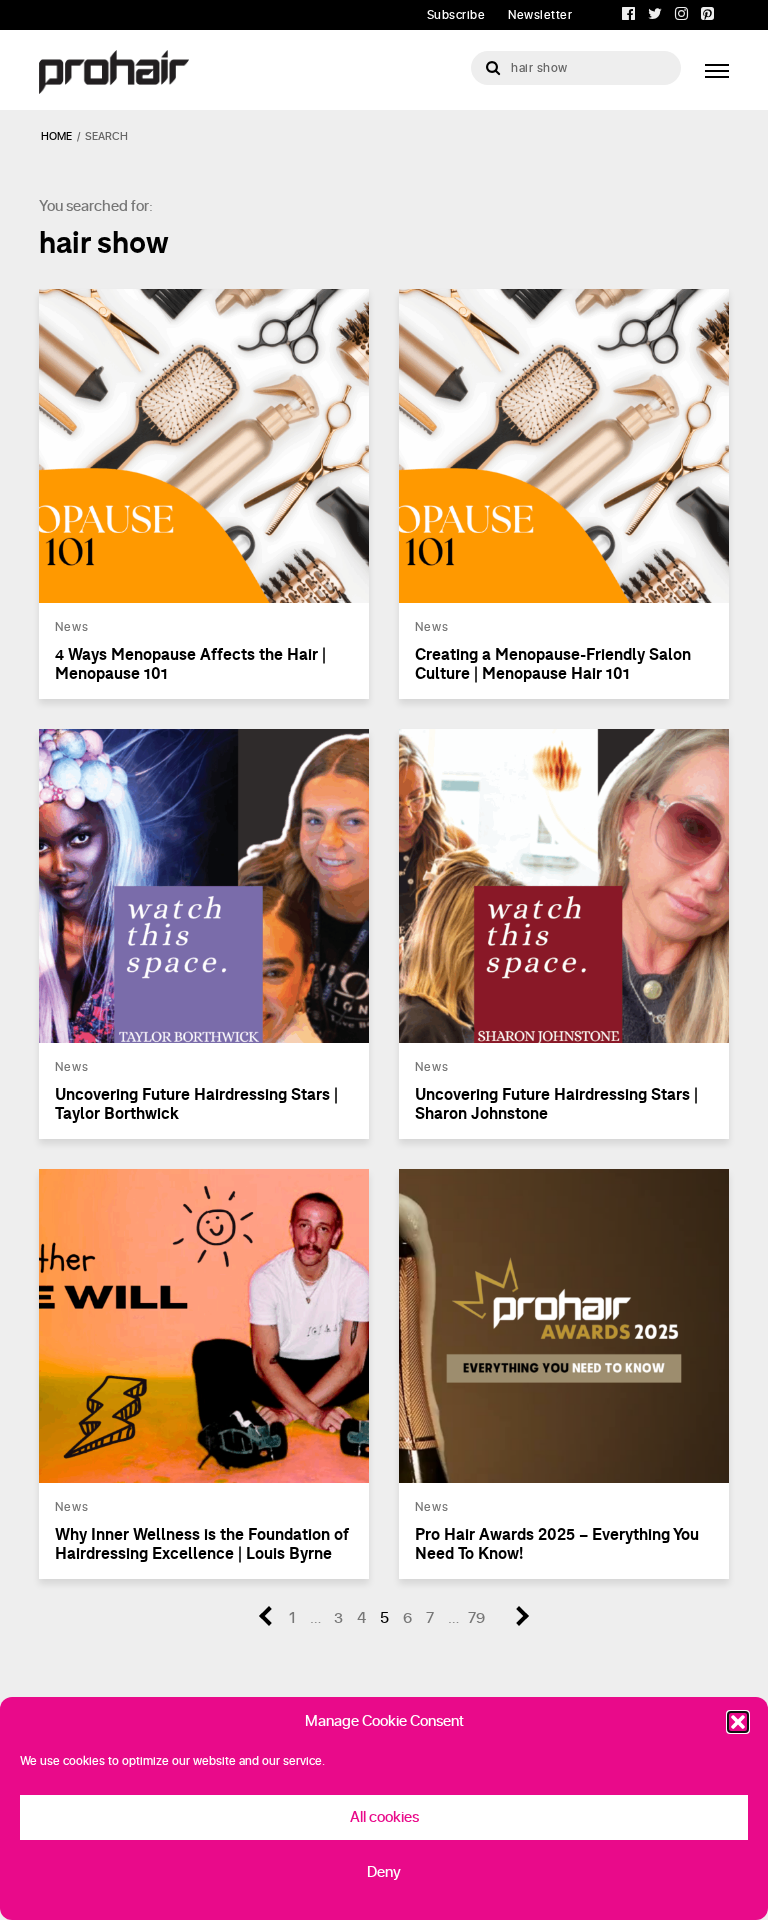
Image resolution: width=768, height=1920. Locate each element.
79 (476, 1618)
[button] (738, 1722)
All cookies (384, 1817)
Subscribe (456, 15)
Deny (384, 1872)
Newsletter (540, 15)
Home (56, 136)
